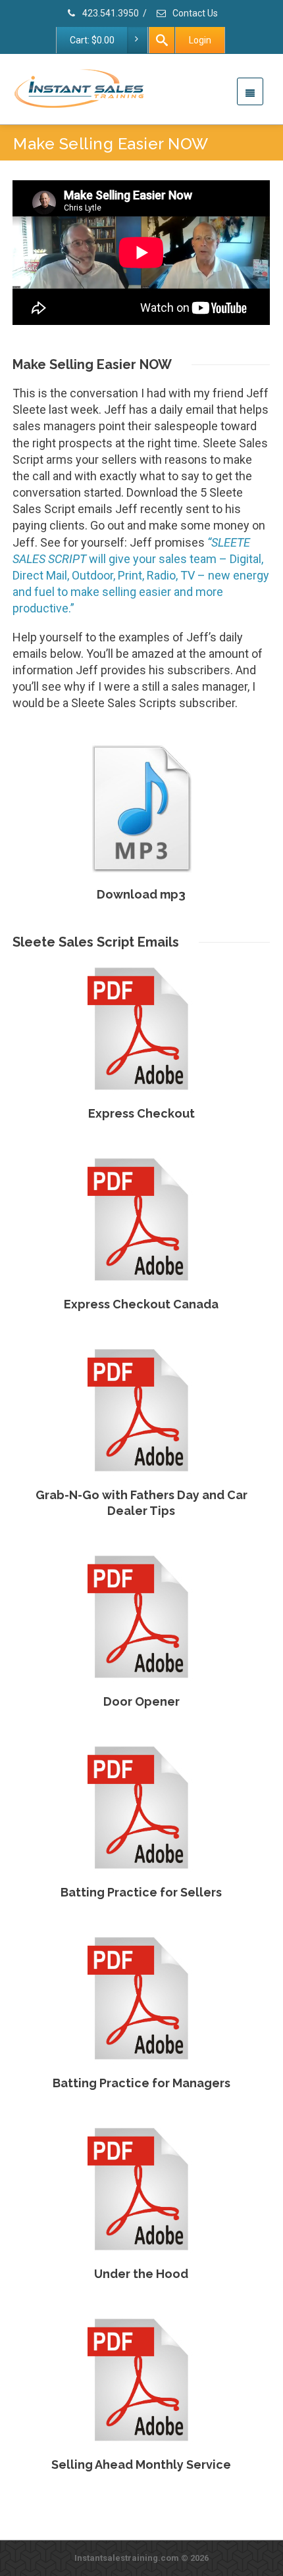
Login (200, 40)
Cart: (92, 40)
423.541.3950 (110, 13)
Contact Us (194, 13)
